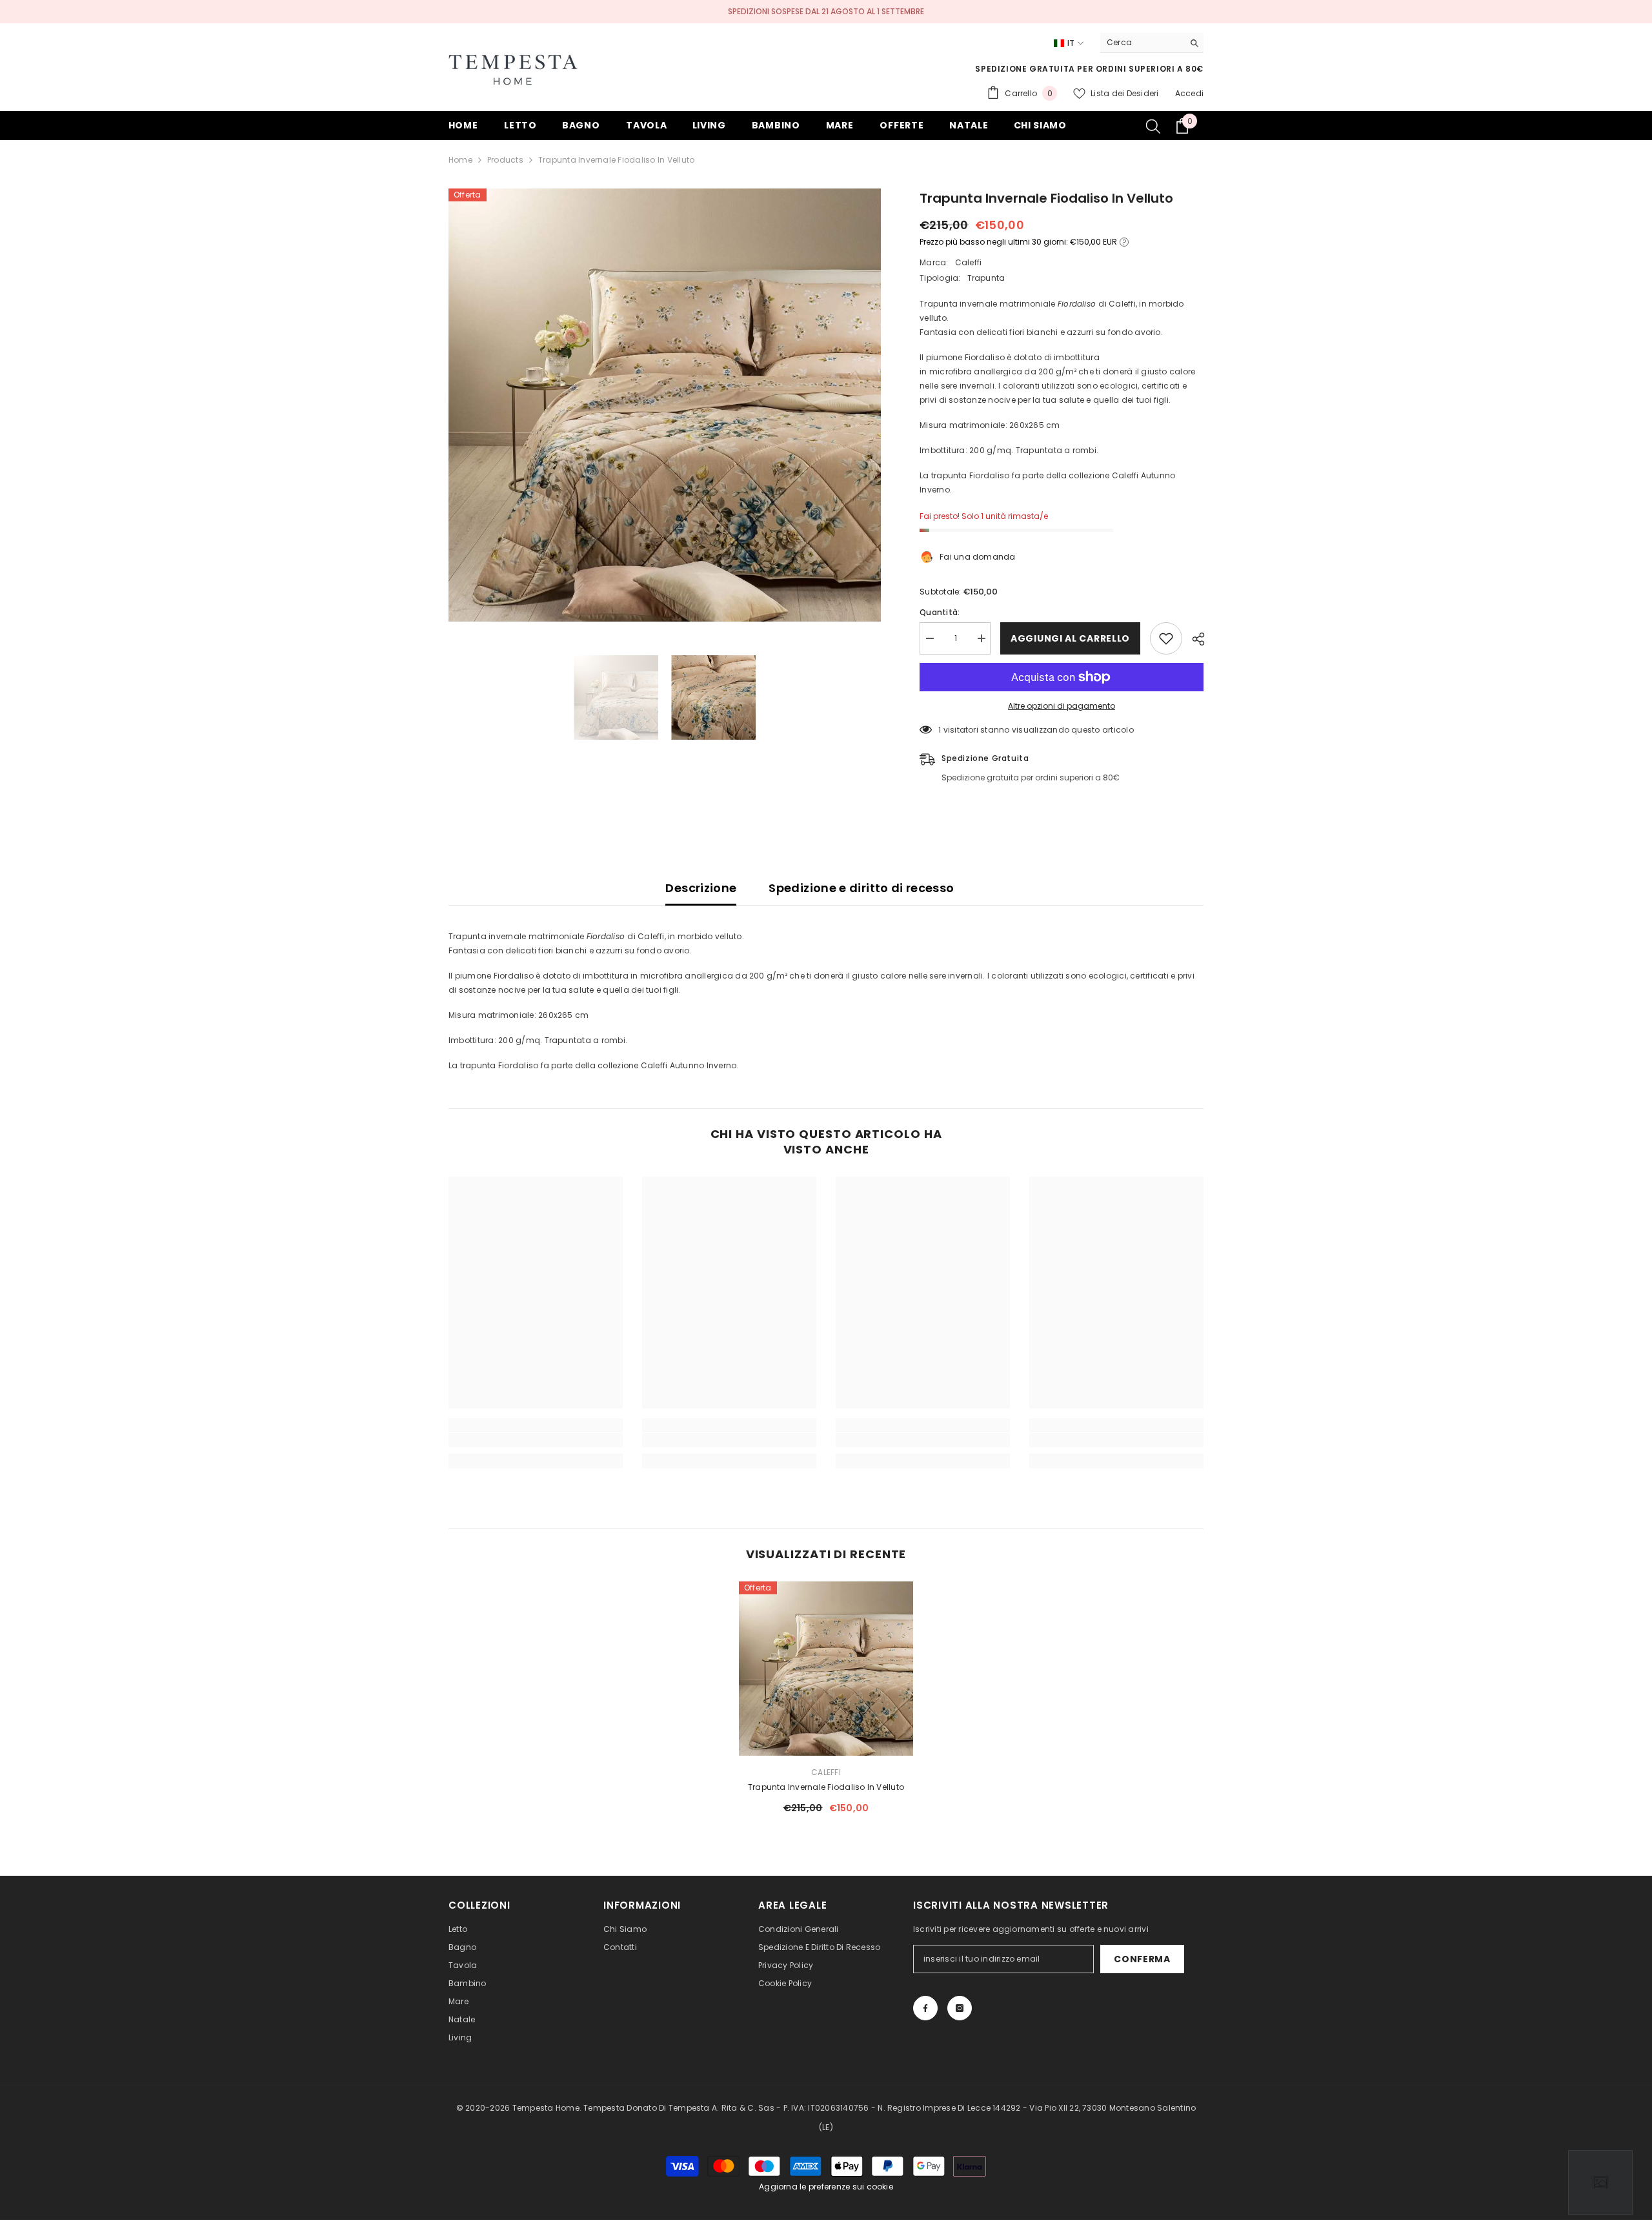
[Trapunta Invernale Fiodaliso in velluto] (826, 1669)
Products (505, 160)
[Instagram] (960, 2008)
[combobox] (1142, 43)
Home (460, 160)
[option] (665, 405)
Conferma (1142, 1959)
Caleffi (969, 262)
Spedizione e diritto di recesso (861, 888)
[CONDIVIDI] (1194, 639)
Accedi (1189, 93)
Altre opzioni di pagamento (1062, 706)
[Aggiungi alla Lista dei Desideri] (1166, 638)
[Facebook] (925, 2008)
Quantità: (940, 612)
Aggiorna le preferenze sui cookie (826, 2187)
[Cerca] (1152, 43)
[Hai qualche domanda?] (1600, 2182)
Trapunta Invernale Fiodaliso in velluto (826, 1787)
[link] (536, 1440)
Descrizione (701, 888)
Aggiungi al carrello (1070, 638)
